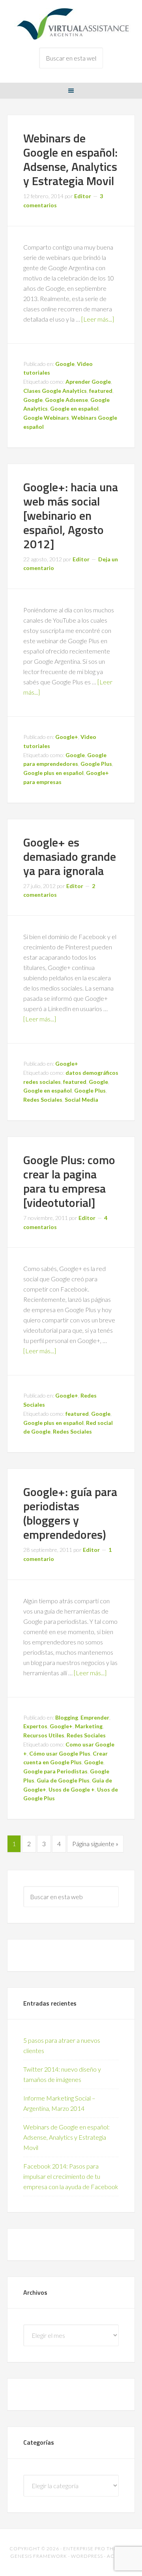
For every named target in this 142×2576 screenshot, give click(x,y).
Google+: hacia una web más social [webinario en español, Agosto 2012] (71, 515)
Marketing (89, 1726)
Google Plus (96, 764)
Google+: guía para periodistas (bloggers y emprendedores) (70, 1513)
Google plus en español (53, 773)
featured (101, 391)
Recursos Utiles (44, 1735)
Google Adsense (66, 400)
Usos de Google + (72, 1789)
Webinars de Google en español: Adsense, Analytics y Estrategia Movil (70, 159)
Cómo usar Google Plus (60, 1753)
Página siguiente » (95, 1844)
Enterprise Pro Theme (94, 2549)
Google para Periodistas (55, 1771)
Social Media (81, 1100)
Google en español (74, 408)
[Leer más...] (98, 319)
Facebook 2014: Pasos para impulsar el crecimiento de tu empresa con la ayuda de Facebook (71, 2176)
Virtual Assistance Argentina (71, 24)
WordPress (87, 2556)
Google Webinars (46, 418)
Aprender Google (88, 382)
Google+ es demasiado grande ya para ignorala (70, 856)
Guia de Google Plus (63, 1780)
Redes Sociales (43, 1100)
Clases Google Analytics (55, 391)
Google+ (67, 737)
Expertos (35, 1726)
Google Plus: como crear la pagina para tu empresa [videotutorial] (69, 1181)
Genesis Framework (39, 2556)
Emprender (95, 1717)
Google (65, 364)
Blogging (67, 1717)
